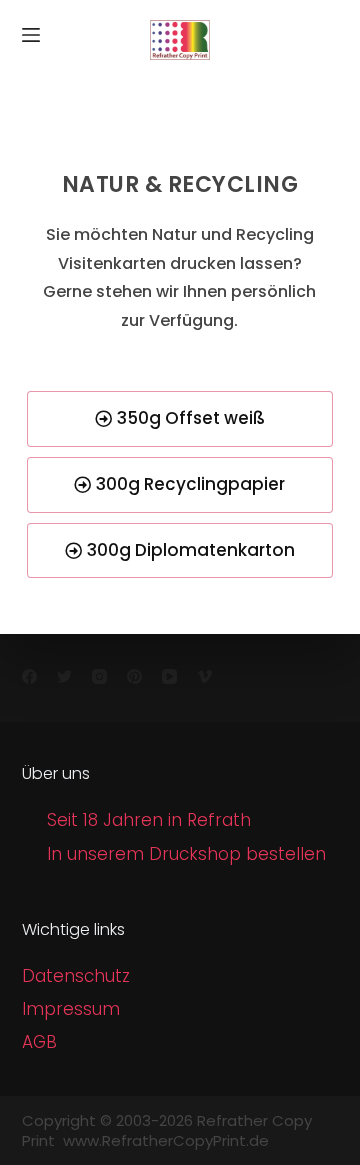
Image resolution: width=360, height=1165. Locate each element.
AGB (39, 1042)
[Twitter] (64, 676)
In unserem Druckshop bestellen (186, 854)
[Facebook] (29, 676)
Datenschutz (76, 976)
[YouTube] (169, 676)
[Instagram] (99, 676)
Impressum (71, 1009)
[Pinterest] (134, 676)
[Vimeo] (204, 676)
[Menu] (31, 35)
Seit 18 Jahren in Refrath (149, 820)
